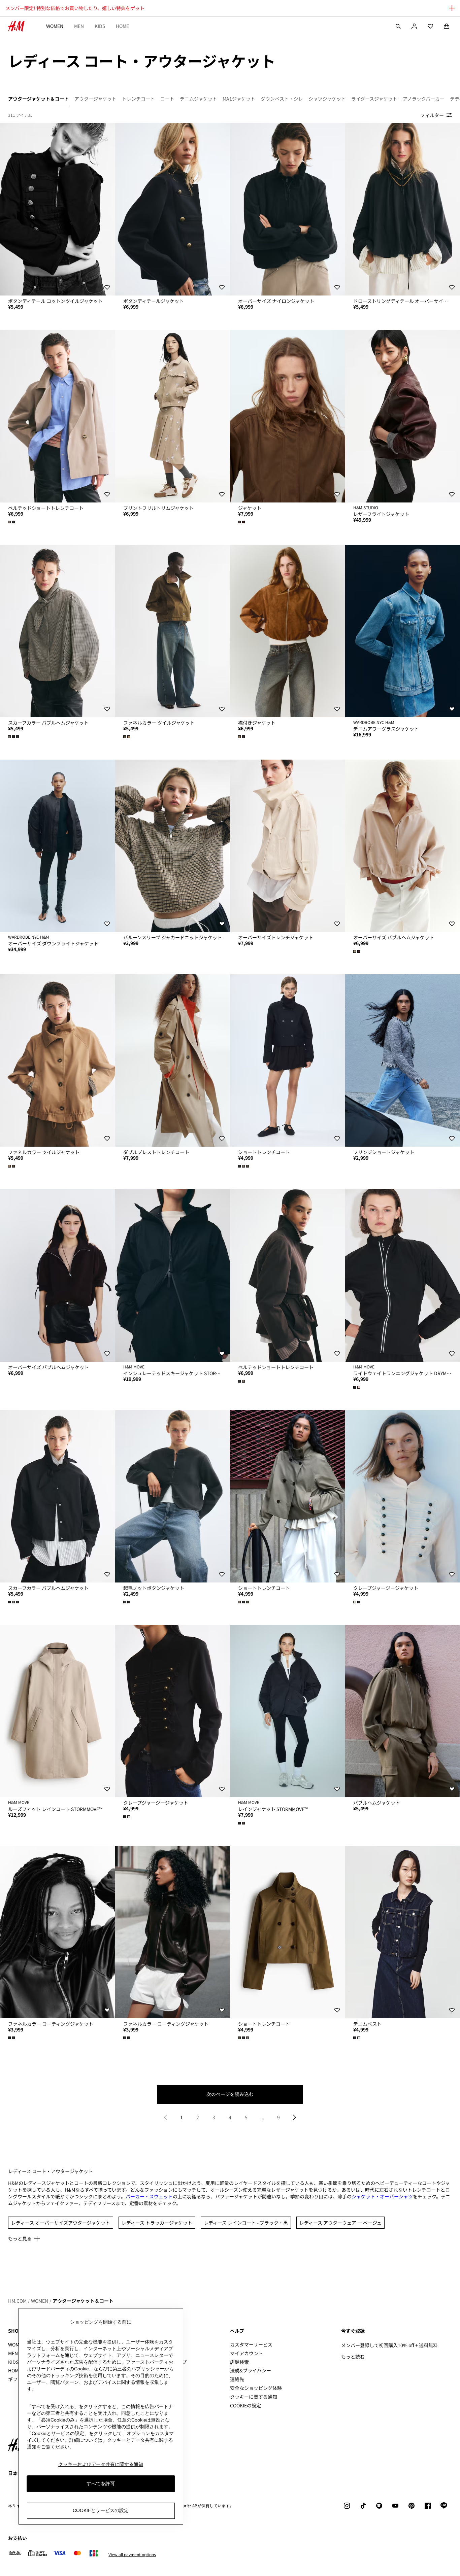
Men (79, 26)
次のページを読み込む (230, 2094)
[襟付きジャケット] (288, 631)
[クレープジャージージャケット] (173, 1711)
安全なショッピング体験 (256, 2388)
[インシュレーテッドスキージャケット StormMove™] (173, 1275)
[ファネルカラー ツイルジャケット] (173, 631)
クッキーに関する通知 (254, 2397)
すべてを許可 (101, 2483)
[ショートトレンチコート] (288, 1060)
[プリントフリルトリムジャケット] (173, 416)
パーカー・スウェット (149, 2196)
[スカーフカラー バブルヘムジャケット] (58, 631)
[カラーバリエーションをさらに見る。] (12, 522)
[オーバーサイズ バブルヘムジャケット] (58, 1275)
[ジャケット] (288, 416)
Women (55, 26)
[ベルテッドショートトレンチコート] (58, 416)
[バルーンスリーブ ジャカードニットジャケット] (173, 846)
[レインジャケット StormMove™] (288, 1711)
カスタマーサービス (251, 2344)
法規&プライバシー (251, 2370)
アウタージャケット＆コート (83, 2301)
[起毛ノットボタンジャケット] (173, 1496)
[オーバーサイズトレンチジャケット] (288, 846)
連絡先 (237, 2379)
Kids (100, 26)
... (262, 2117)
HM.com (17, 2301)
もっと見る (20, 2238)
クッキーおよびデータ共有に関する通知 (101, 2464)
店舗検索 (239, 2362)
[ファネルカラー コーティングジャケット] (58, 1932)
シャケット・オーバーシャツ (382, 2196)
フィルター (432, 115)
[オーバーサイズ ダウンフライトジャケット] (58, 846)
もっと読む (353, 2357)
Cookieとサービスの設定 (101, 2510)
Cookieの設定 (245, 2406)
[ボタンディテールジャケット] (173, 209)
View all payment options (132, 2554)
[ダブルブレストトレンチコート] (173, 1060)
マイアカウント (247, 2353)
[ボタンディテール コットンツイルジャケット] (58, 209)
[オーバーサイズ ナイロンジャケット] (288, 209)
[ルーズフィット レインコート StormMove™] (58, 1711)
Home (122, 26)
